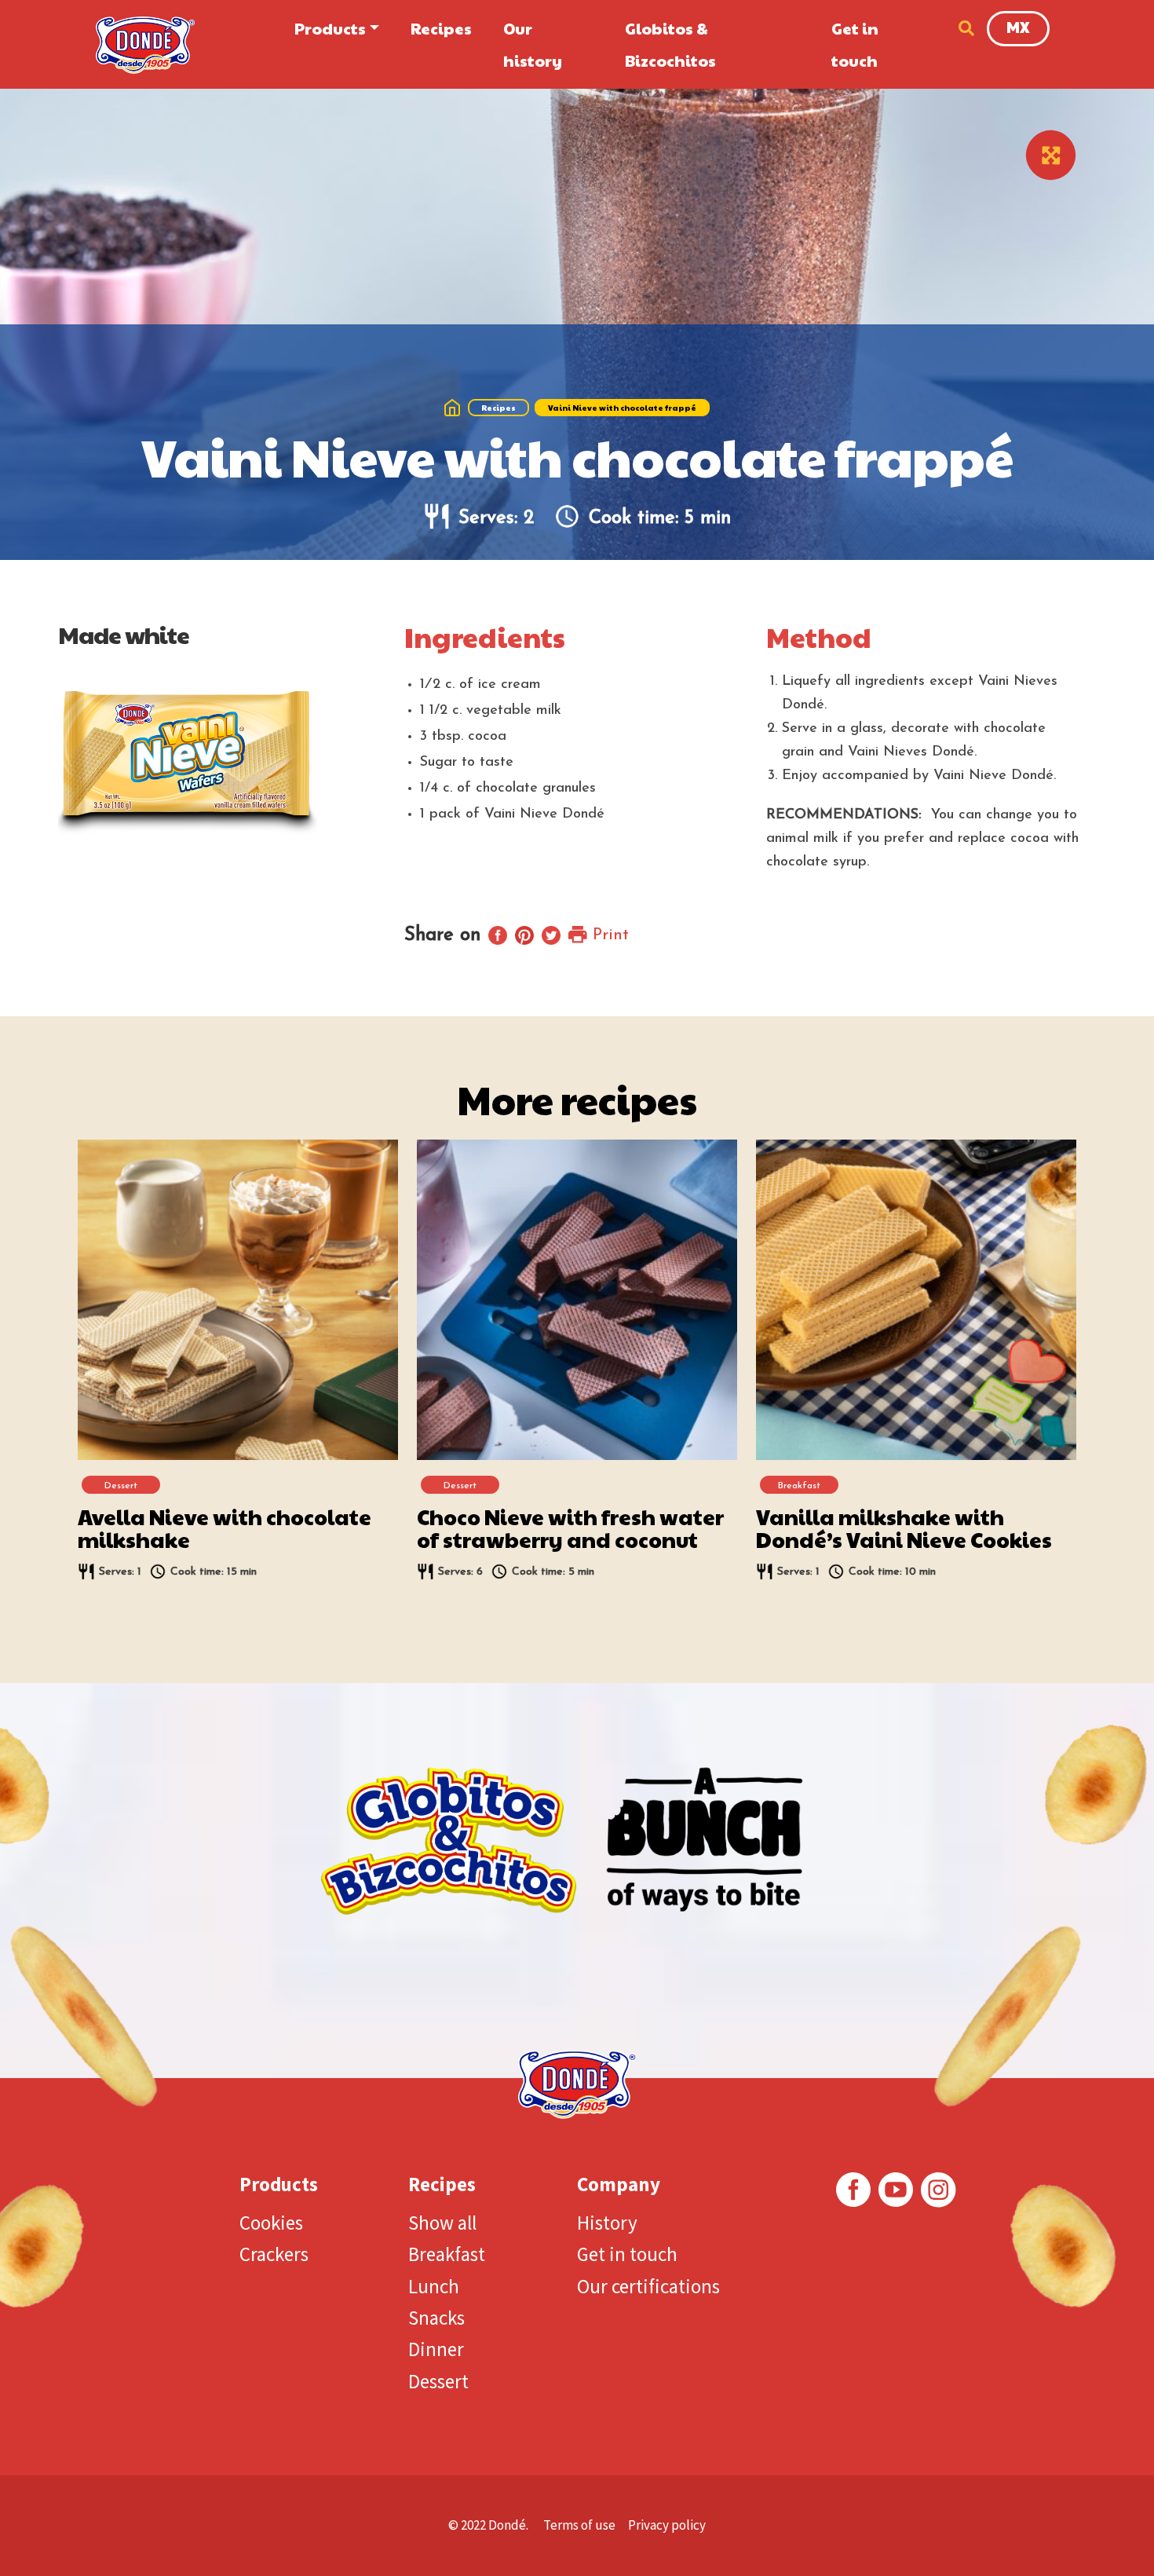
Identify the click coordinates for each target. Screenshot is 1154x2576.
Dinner (436, 2349)
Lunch (434, 2286)
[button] (962, 28)
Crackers (274, 2254)
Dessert (438, 2381)
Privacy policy (667, 2525)
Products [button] (330, 28)
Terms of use (579, 2525)
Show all (442, 2223)
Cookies (271, 2223)
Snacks (436, 2318)
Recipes (441, 28)
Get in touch (855, 44)
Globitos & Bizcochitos (670, 44)
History (607, 2223)
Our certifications (648, 2286)
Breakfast (447, 2254)
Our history (533, 44)
